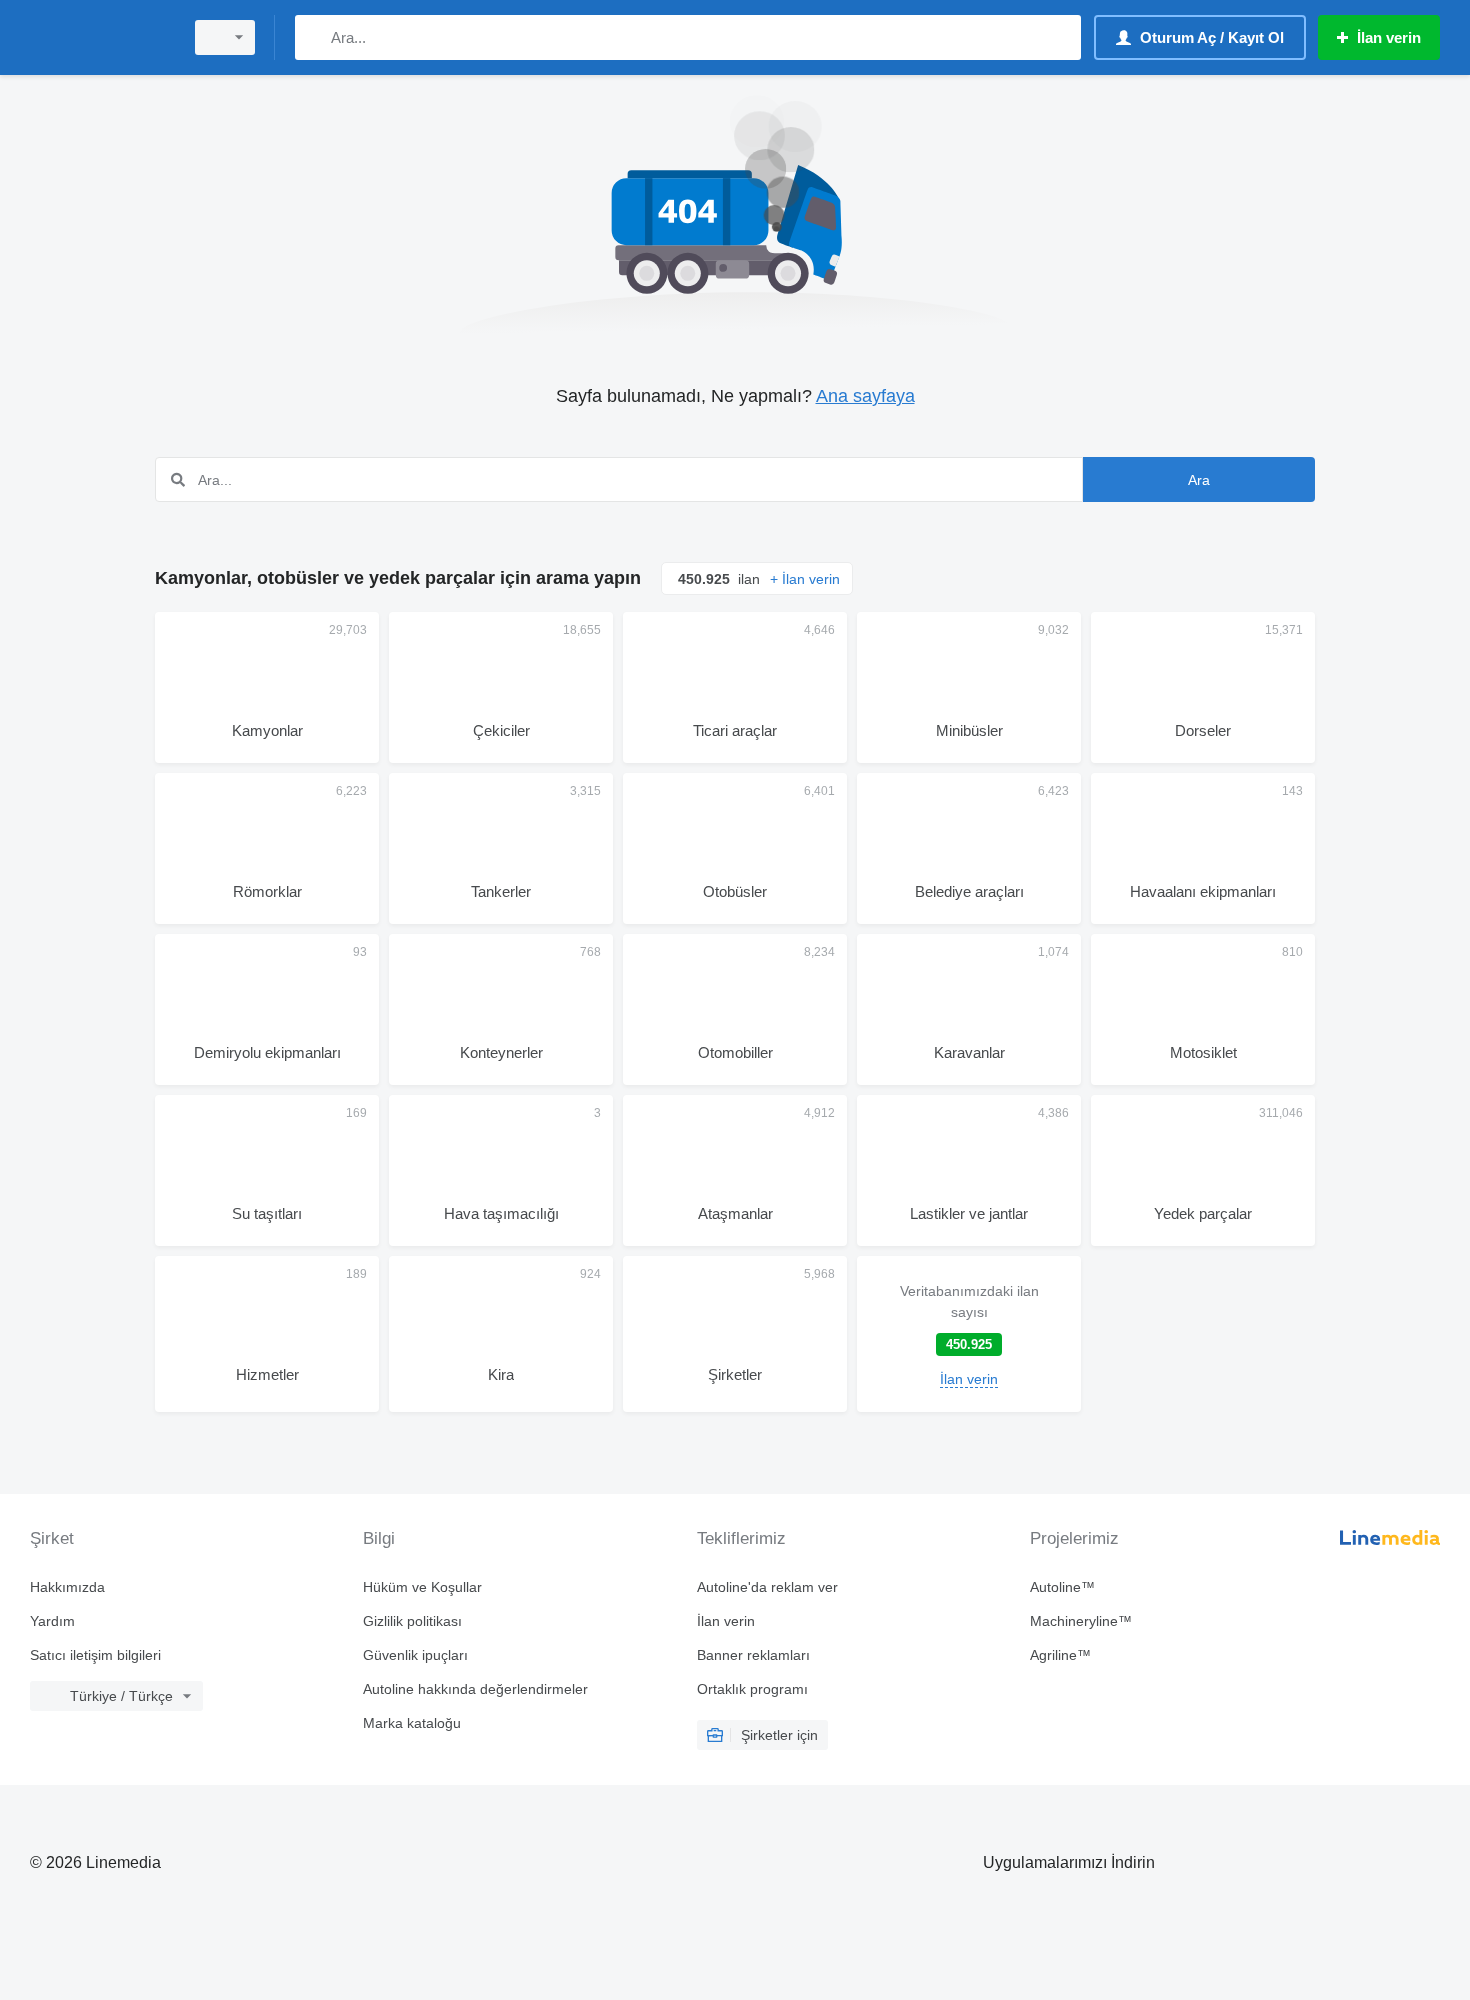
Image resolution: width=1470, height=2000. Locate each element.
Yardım (52, 1621)
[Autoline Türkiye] (100, 37)
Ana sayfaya (865, 396)
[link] (969, 1334)
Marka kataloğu (412, 1723)
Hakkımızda (67, 1587)
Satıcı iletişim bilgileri (95, 1655)
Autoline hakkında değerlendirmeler (475, 1689)
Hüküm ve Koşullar (422, 1587)
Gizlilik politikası (412, 1621)
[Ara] (314, 37)
